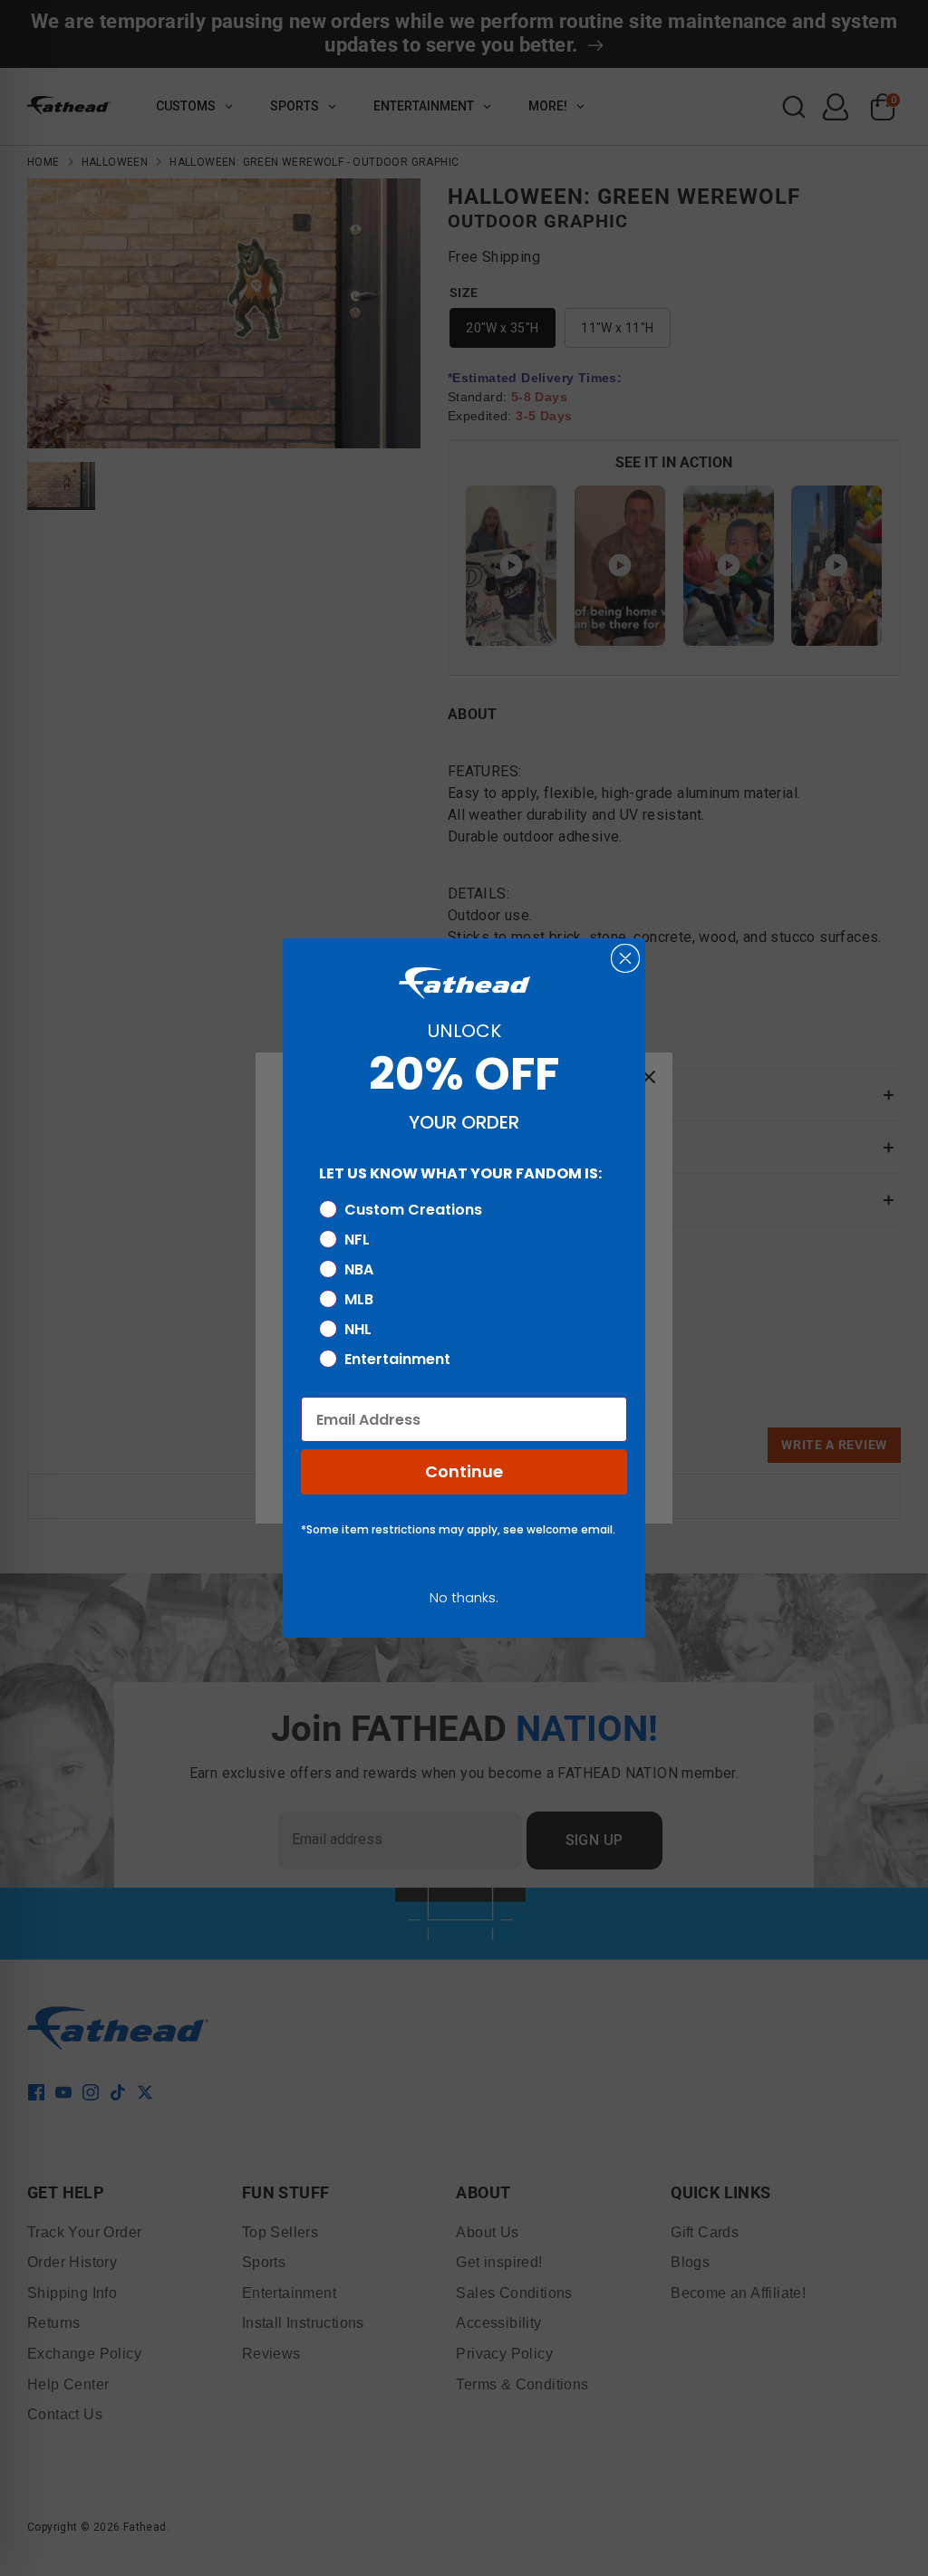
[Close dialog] (625, 958)
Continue (464, 1471)
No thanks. (464, 1597)
